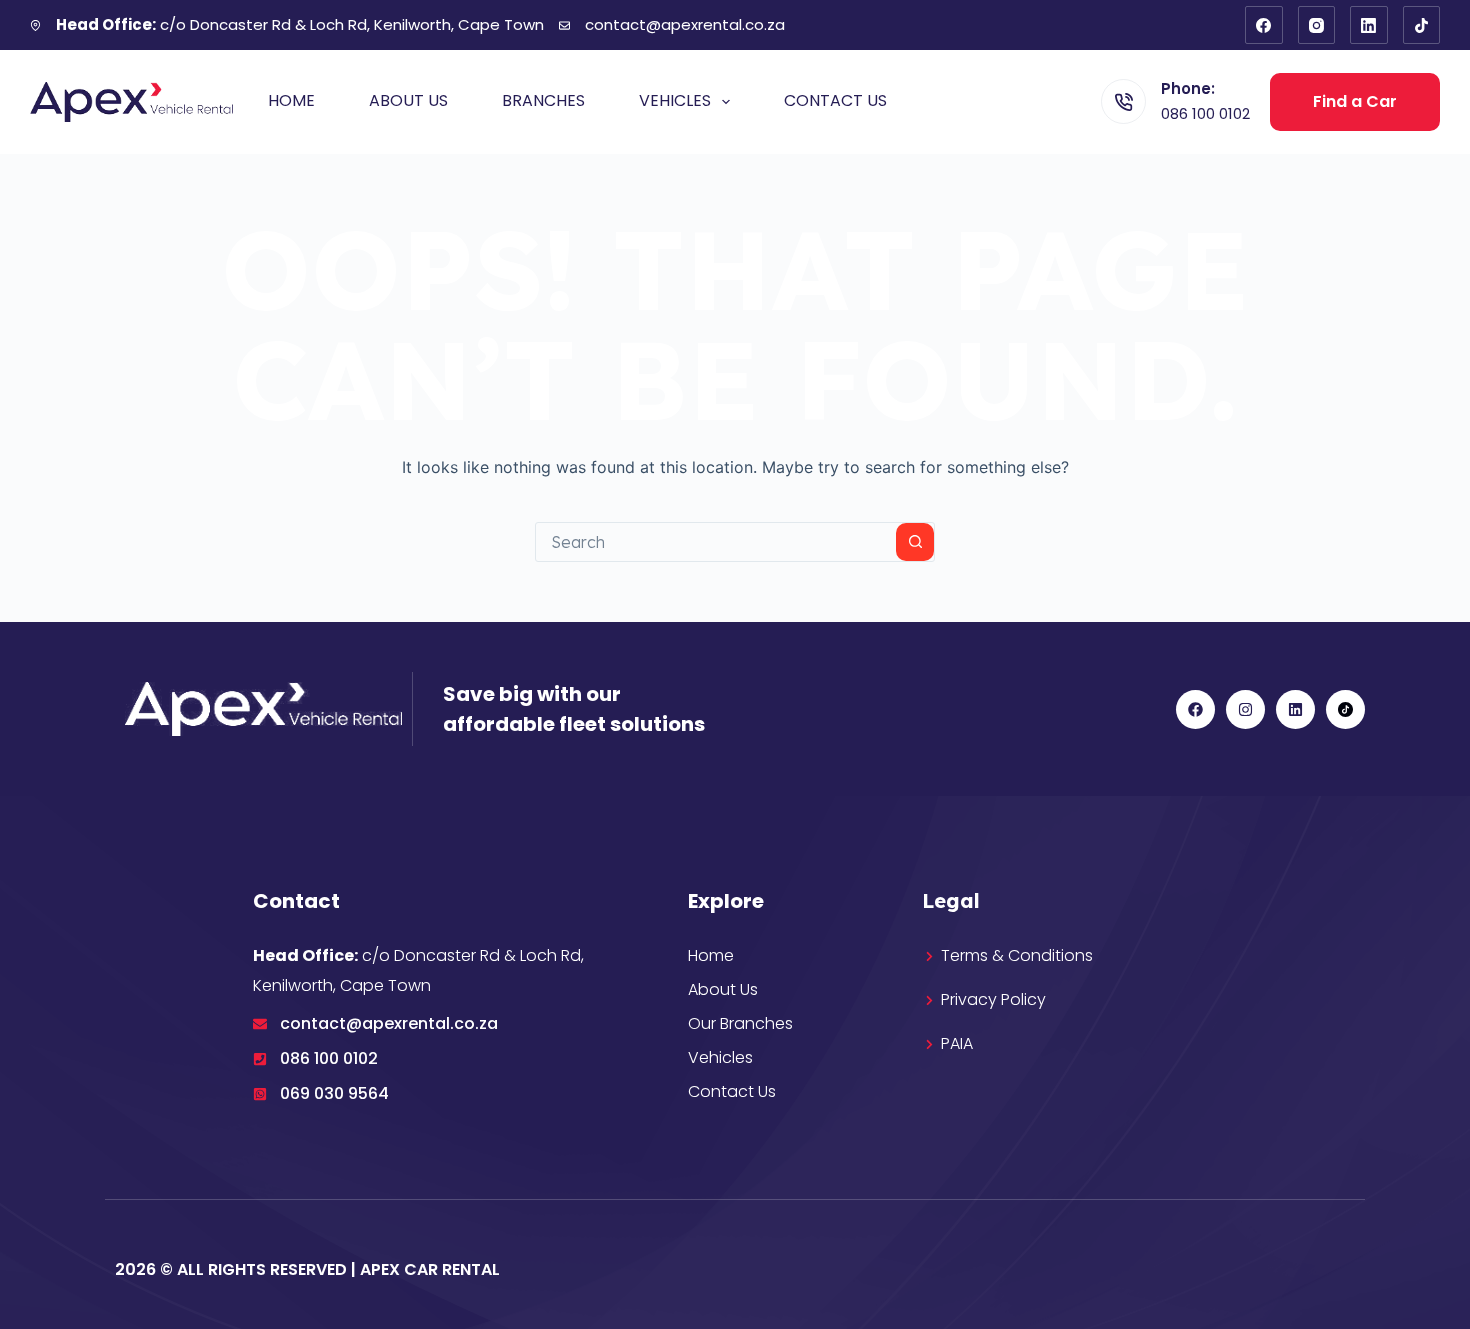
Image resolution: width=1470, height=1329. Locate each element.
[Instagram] (1317, 25)
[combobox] (716, 542)
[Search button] (915, 542)
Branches (543, 100)
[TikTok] (1422, 25)
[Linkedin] (1295, 709)
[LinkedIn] (1369, 25)
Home (291, 100)
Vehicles (675, 100)
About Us (408, 100)
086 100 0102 (1205, 113)
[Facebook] (1264, 25)
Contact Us (835, 100)
